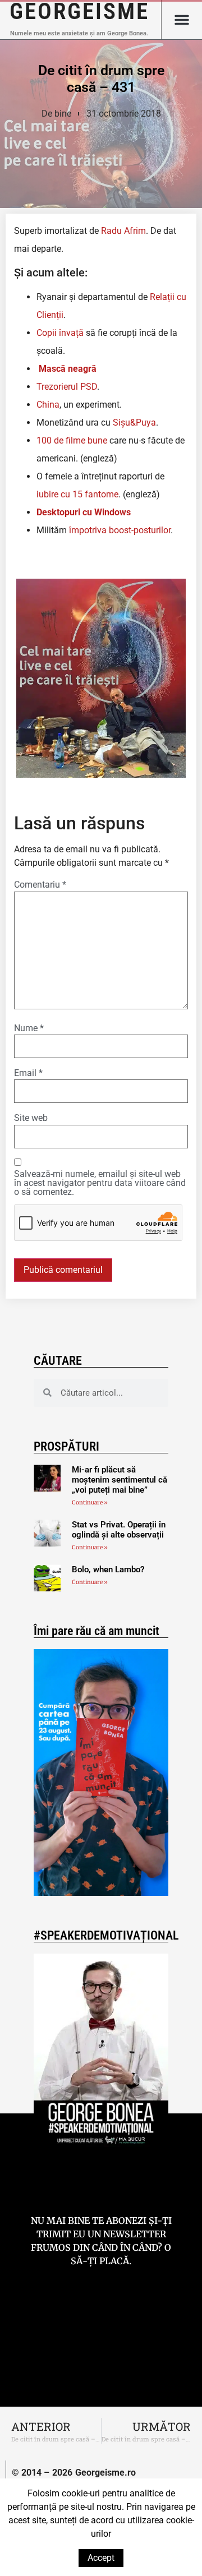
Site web (31, 1118)
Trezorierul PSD (67, 387)
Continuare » (90, 1502)
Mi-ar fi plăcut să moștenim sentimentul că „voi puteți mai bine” (120, 1480)
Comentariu (40, 885)
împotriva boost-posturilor (120, 530)
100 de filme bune (72, 440)
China (48, 405)
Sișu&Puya (134, 423)
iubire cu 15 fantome (77, 494)
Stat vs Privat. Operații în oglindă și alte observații (119, 1530)
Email (28, 1073)
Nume (29, 1028)
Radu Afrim (123, 231)
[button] (182, 20)
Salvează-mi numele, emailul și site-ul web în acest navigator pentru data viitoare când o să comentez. (100, 1183)
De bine (56, 114)
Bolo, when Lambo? (108, 1569)
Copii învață (60, 333)
